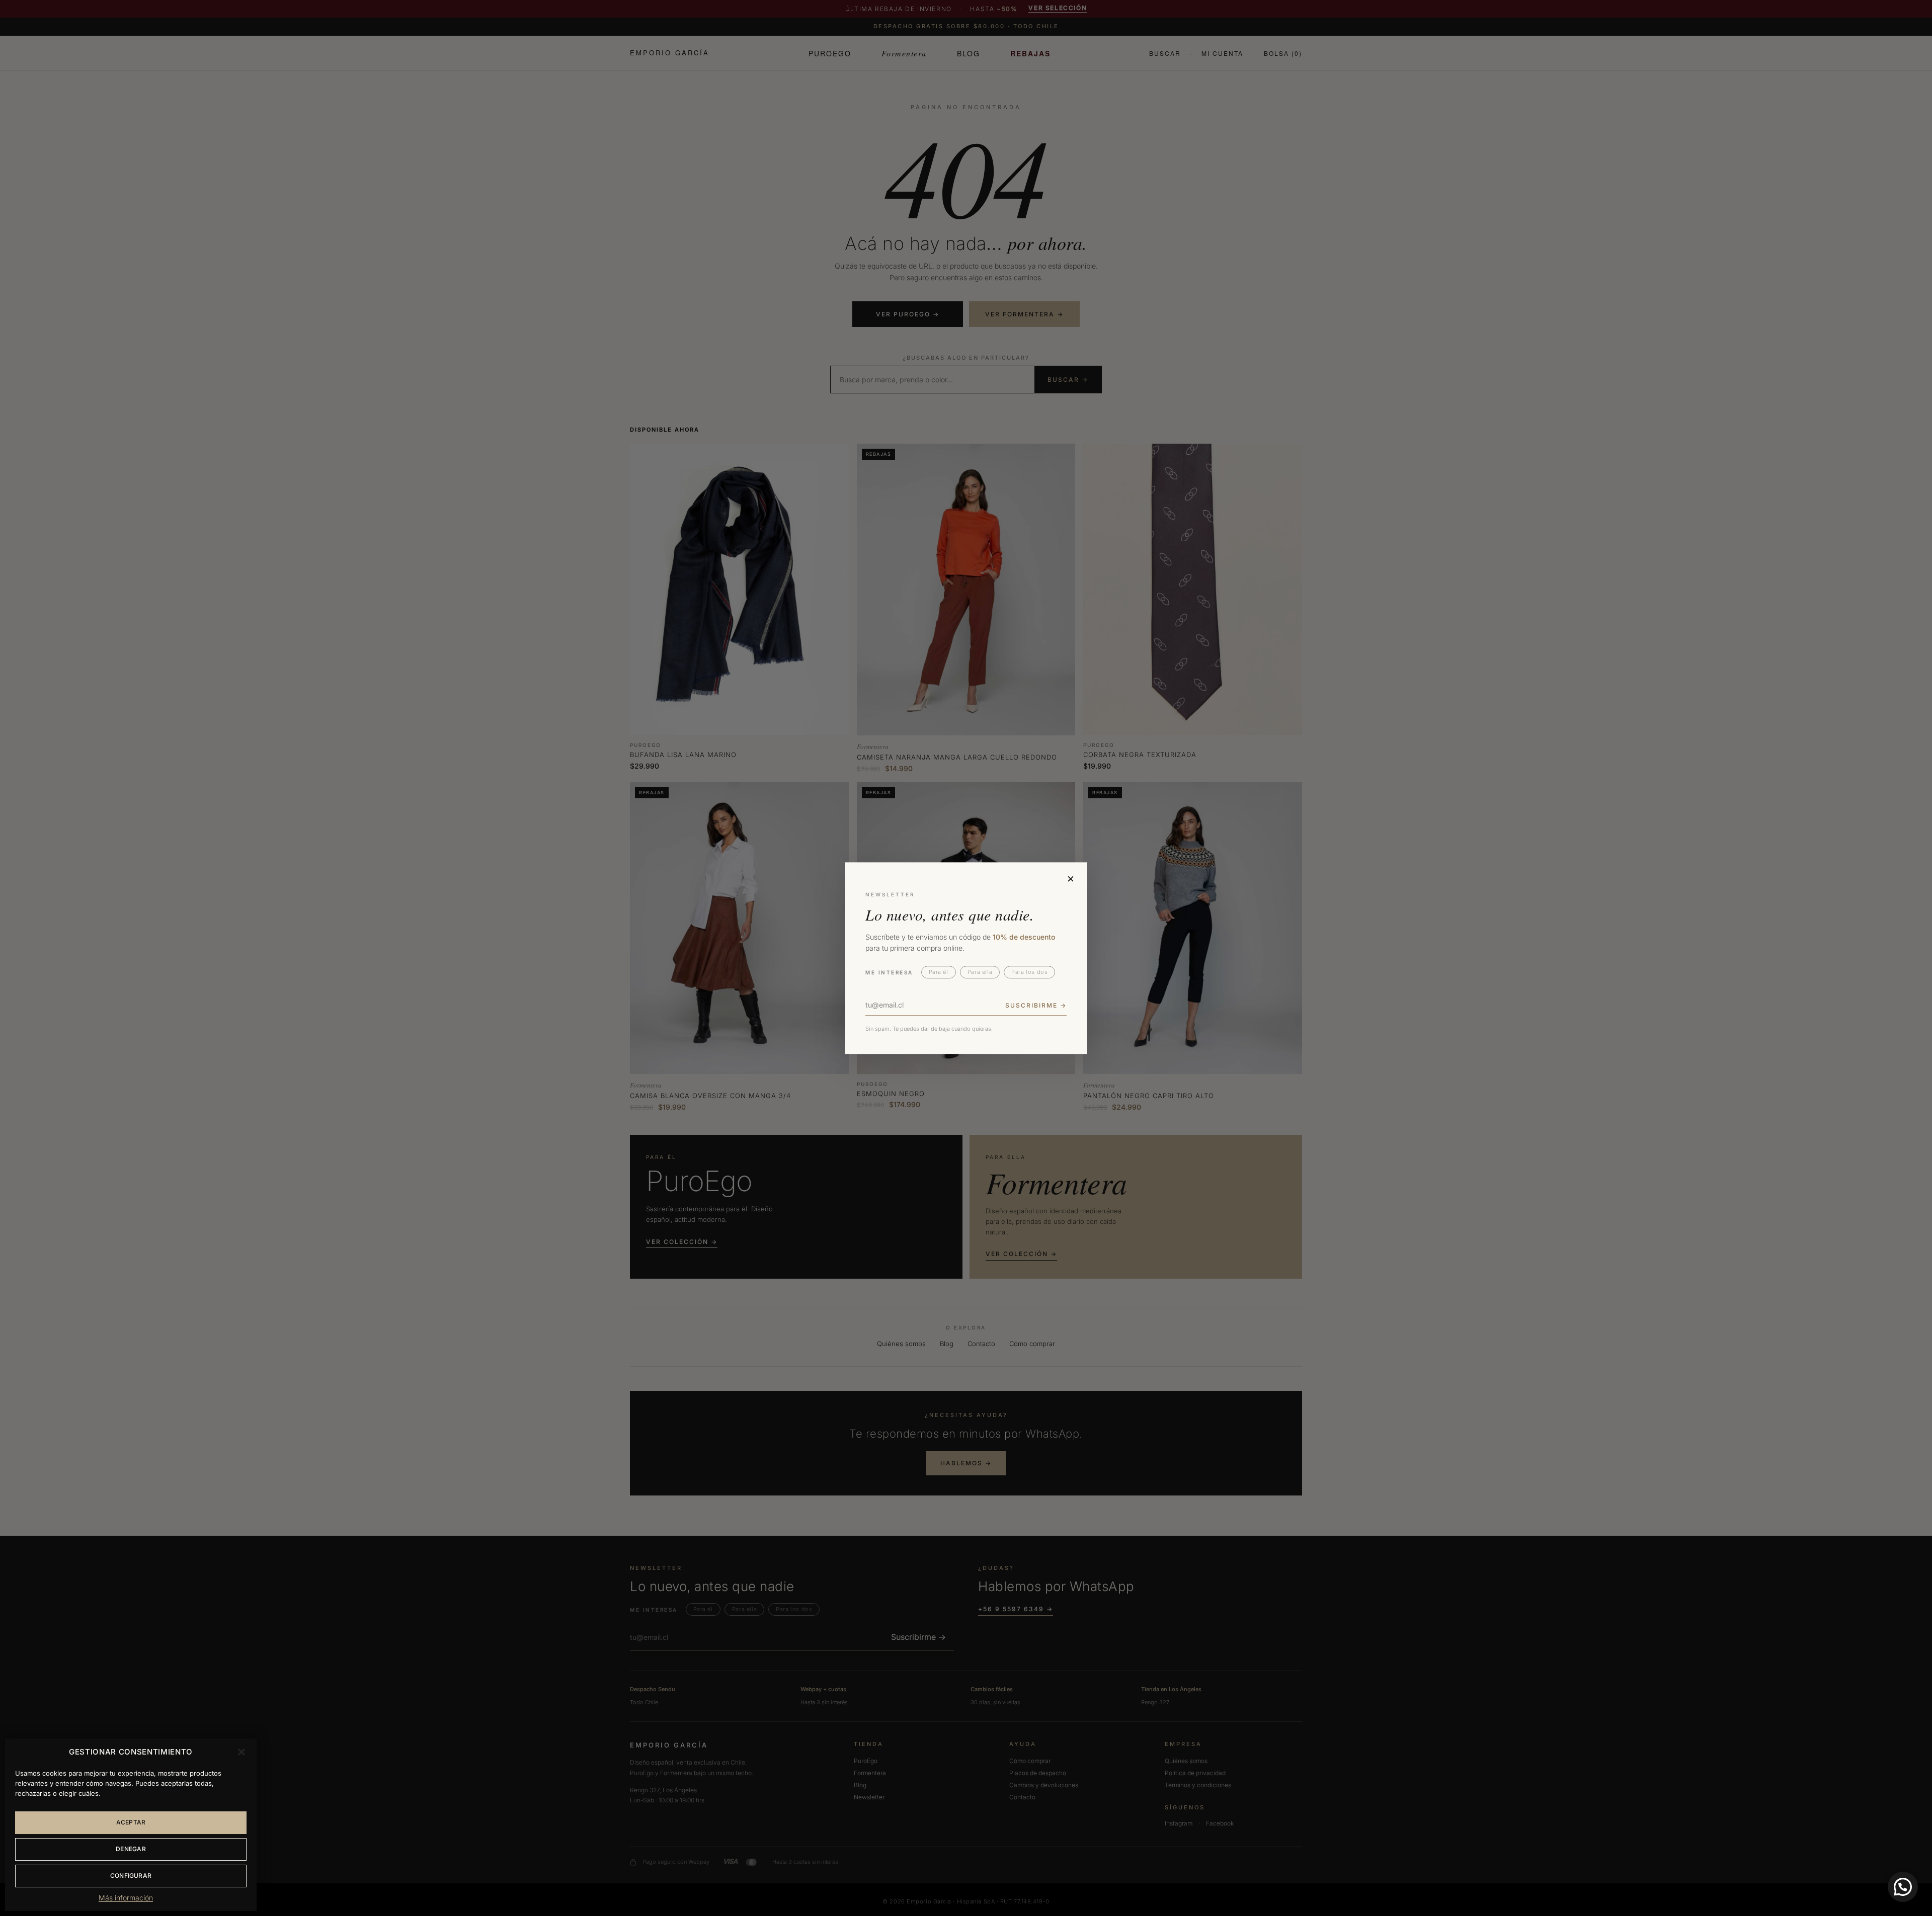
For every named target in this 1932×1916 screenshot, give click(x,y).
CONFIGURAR (131, 1876)
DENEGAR (131, 1849)
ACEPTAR (131, 1822)
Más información (126, 1898)
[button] (242, 1752)
